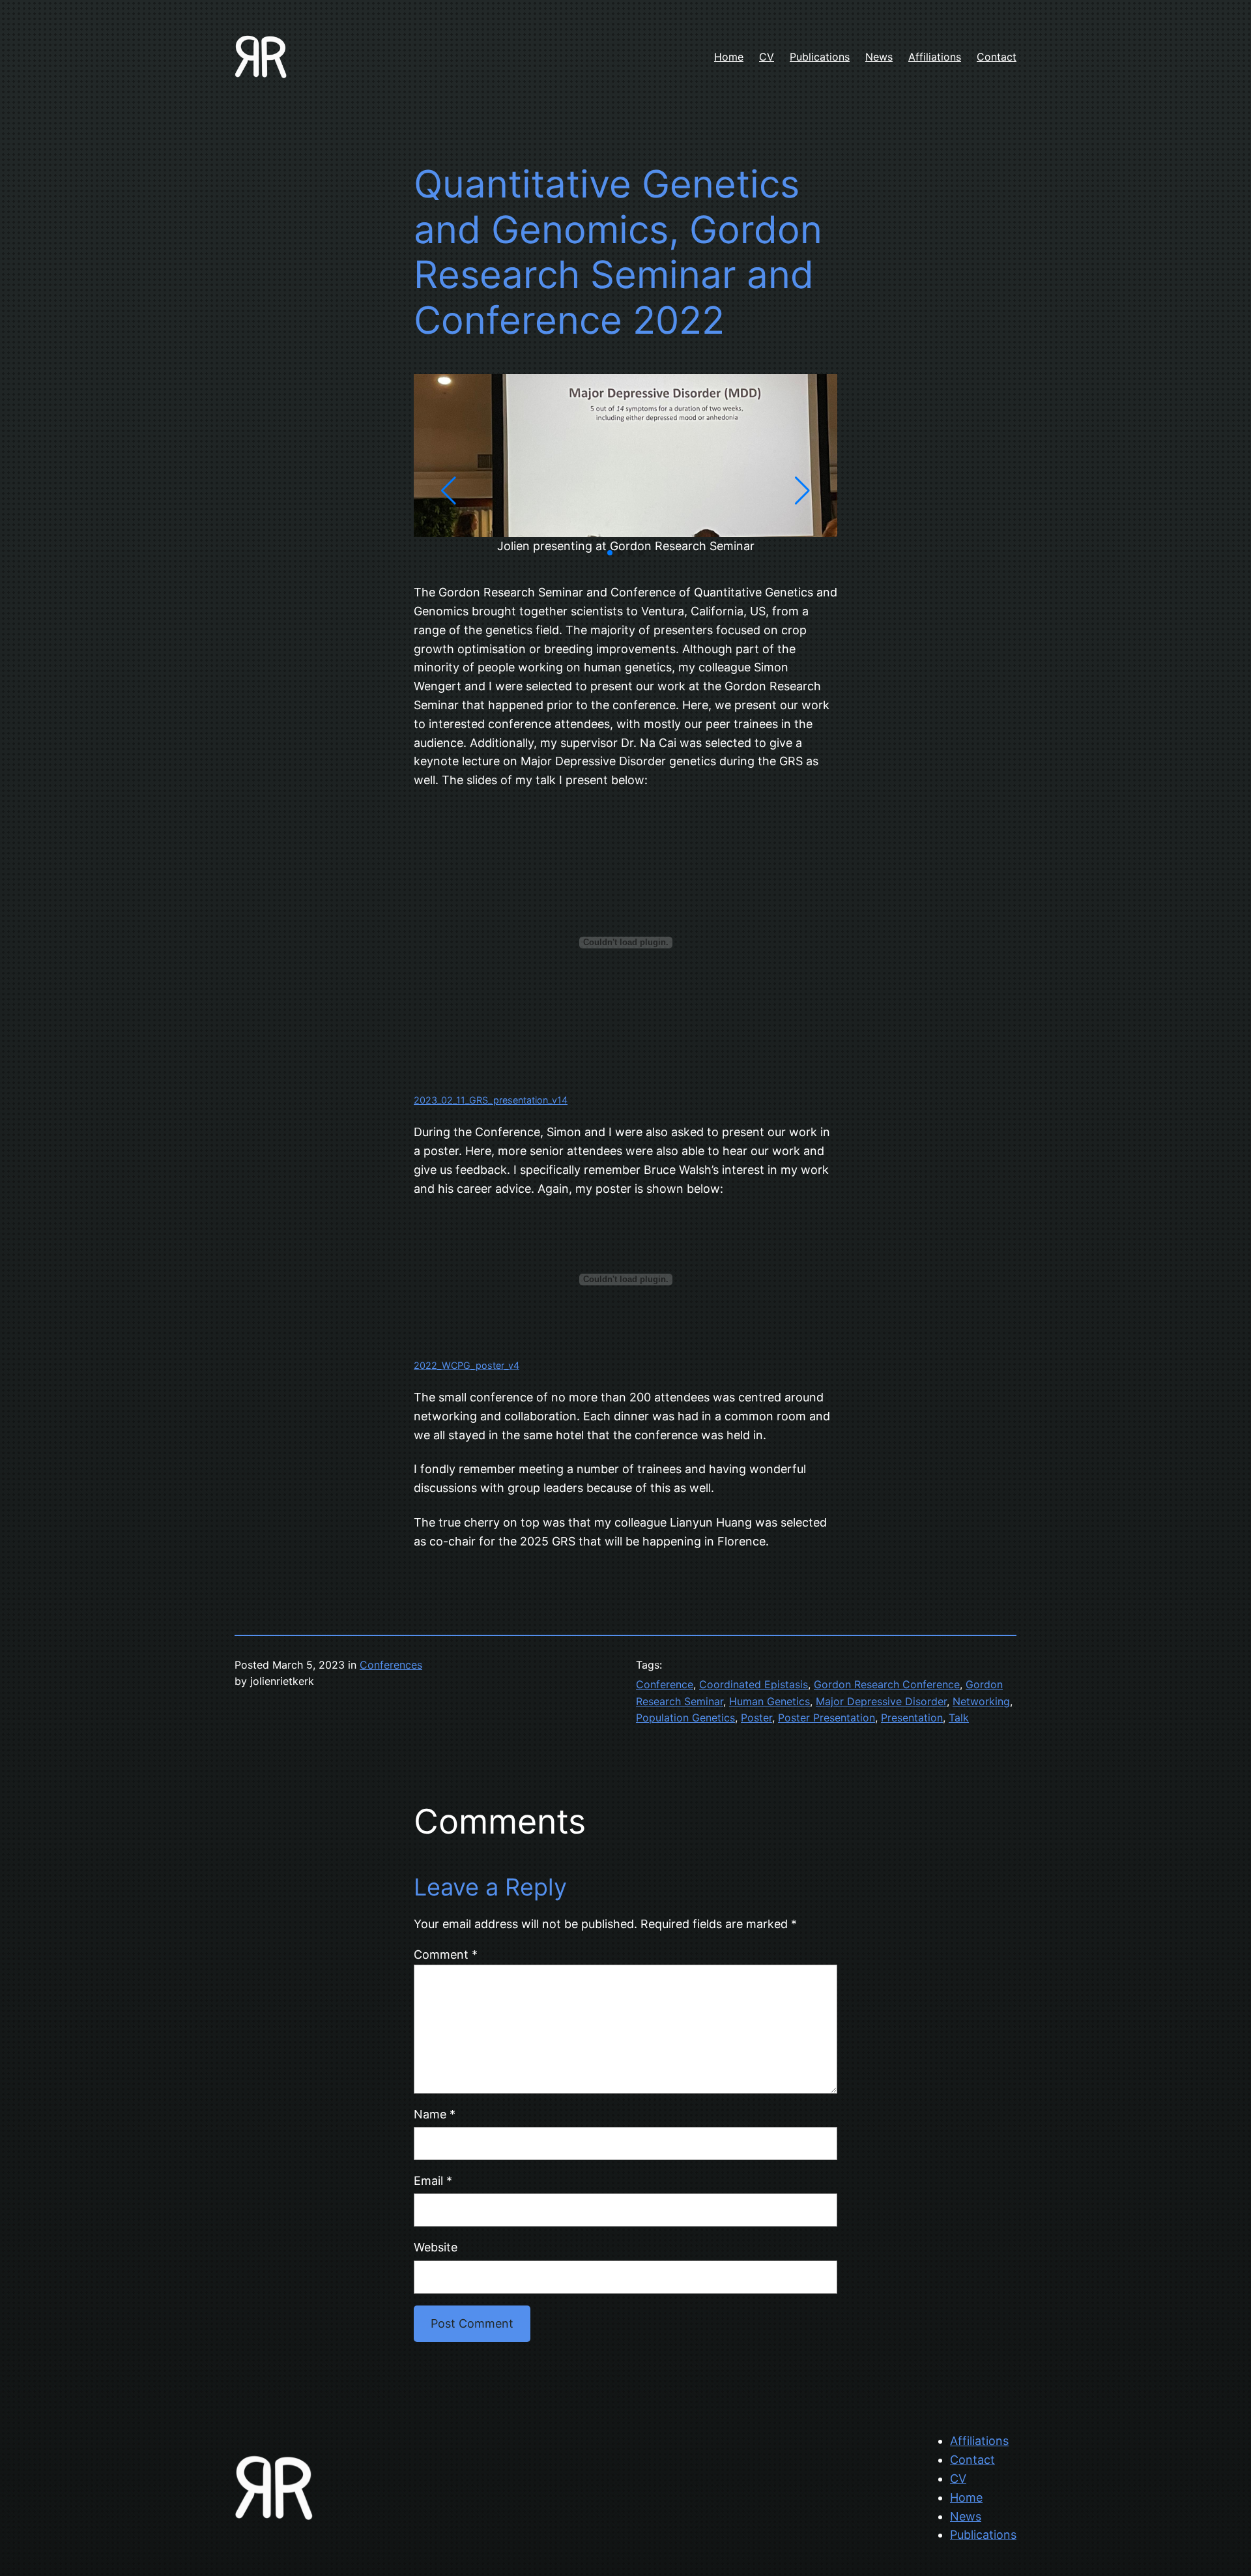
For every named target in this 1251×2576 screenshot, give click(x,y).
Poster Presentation (827, 1718)
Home (966, 2497)
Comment (446, 1954)
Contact (972, 2460)
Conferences (391, 1665)
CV (958, 2479)
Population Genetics (685, 1718)
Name (435, 2114)
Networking (981, 1701)
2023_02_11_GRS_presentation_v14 (491, 1100)
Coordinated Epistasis (754, 1684)
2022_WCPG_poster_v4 (467, 1365)
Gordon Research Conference (887, 1684)
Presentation (912, 1718)
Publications (983, 2535)
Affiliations (979, 2441)
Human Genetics (769, 1701)
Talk (959, 1718)
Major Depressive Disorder (881, 1701)
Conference (665, 1684)
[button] (610, 553)
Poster (756, 1718)
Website (436, 2247)
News (966, 2516)
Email (433, 2181)
